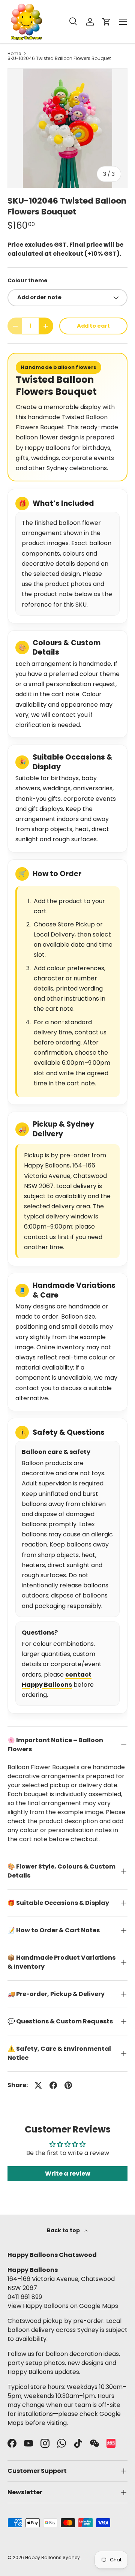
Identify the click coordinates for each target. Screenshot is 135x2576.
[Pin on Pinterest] (68, 2085)
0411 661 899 (25, 2297)
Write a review (68, 2174)
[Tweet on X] (38, 2085)
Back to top (64, 2230)
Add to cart (93, 326)
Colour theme (28, 280)
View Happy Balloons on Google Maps (63, 2306)
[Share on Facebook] (53, 2085)
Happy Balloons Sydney (52, 2557)
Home (14, 54)
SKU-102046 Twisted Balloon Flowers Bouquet (59, 58)
